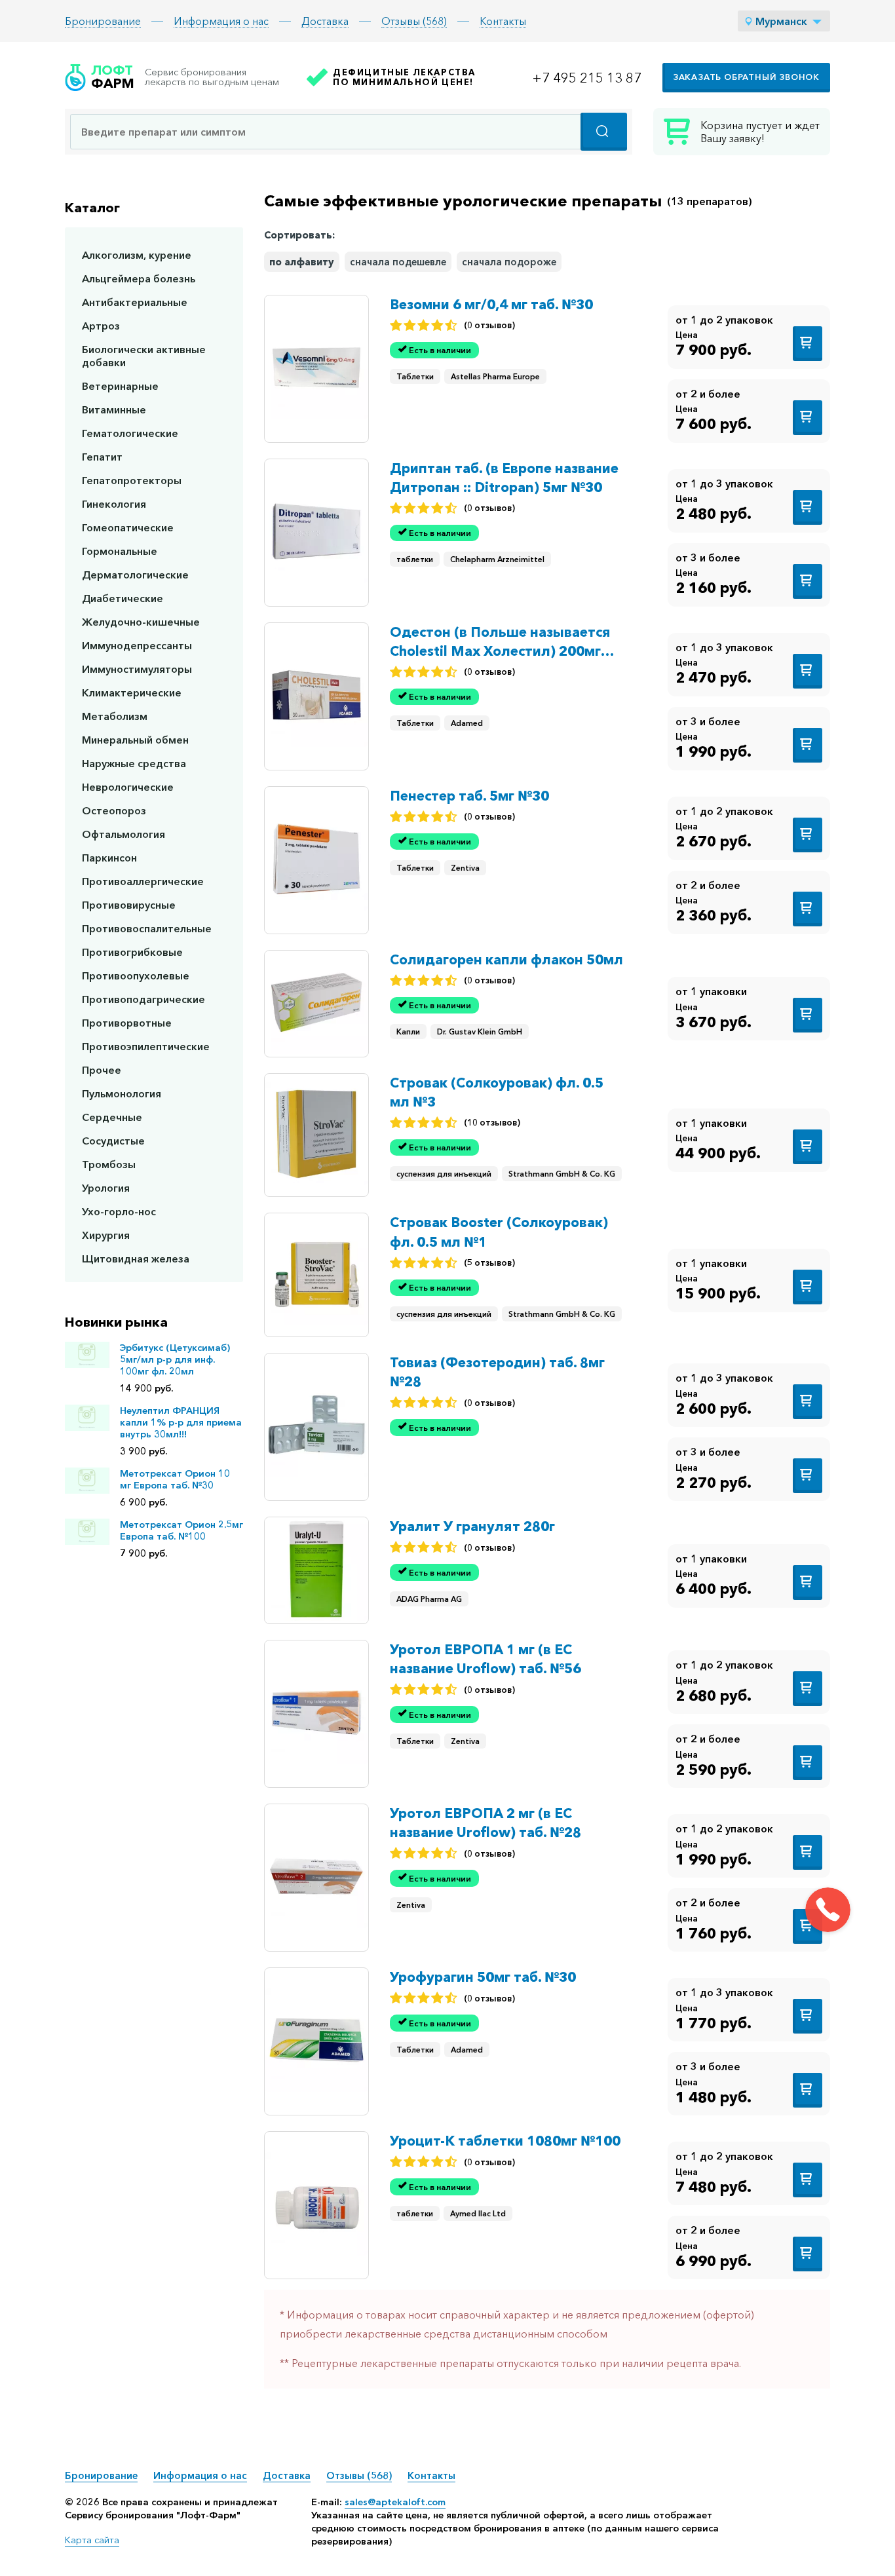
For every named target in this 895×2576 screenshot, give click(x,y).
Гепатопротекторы (132, 480)
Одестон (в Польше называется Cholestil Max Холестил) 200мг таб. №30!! (500, 642)
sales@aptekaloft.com (395, 2502)
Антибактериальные (135, 302)
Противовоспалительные (147, 928)
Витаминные (114, 409)
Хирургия (106, 1235)
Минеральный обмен (135, 740)
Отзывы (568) (414, 21)
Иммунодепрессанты (137, 645)
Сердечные (112, 1117)
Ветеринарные (120, 386)
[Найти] (604, 132)
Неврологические (128, 787)
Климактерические (132, 692)
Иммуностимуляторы (137, 669)
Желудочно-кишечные (141, 622)
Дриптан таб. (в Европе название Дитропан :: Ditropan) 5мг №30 (504, 478)
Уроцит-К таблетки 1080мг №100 (505, 2141)
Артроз (101, 326)
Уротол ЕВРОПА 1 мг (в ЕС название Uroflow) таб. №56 (486, 1659)
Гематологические (130, 433)
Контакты (503, 21)
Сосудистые (113, 1141)
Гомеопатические (128, 527)
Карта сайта (92, 2540)
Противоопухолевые (136, 975)
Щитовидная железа (136, 1259)
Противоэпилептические (146, 1046)
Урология (106, 1188)
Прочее (102, 1070)
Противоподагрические (143, 999)
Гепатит (102, 457)
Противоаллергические (143, 881)
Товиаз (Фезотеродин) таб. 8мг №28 (497, 1372)
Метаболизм (115, 716)
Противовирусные (129, 905)
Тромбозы (109, 1164)
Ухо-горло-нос (119, 1211)
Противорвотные (127, 1023)
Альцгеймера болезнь (139, 278)
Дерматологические (135, 575)
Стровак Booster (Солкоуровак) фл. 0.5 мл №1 (499, 1232)
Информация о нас (221, 21)
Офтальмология (124, 834)
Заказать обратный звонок (746, 77)
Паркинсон (109, 858)
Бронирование (103, 21)
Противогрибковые (132, 952)
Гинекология (114, 504)
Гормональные (120, 551)
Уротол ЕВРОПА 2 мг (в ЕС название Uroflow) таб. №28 (486, 1823)
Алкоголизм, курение (137, 255)
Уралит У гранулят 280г (472, 1526)
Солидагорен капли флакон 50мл (506, 959)
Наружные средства (134, 763)
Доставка (325, 21)
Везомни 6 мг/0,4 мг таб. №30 (491, 304)
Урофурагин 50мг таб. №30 (483, 1977)
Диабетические (123, 598)
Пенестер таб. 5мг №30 (469, 796)
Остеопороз (114, 810)
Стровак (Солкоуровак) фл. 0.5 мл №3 (497, 1092)
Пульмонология (122, 1093)
